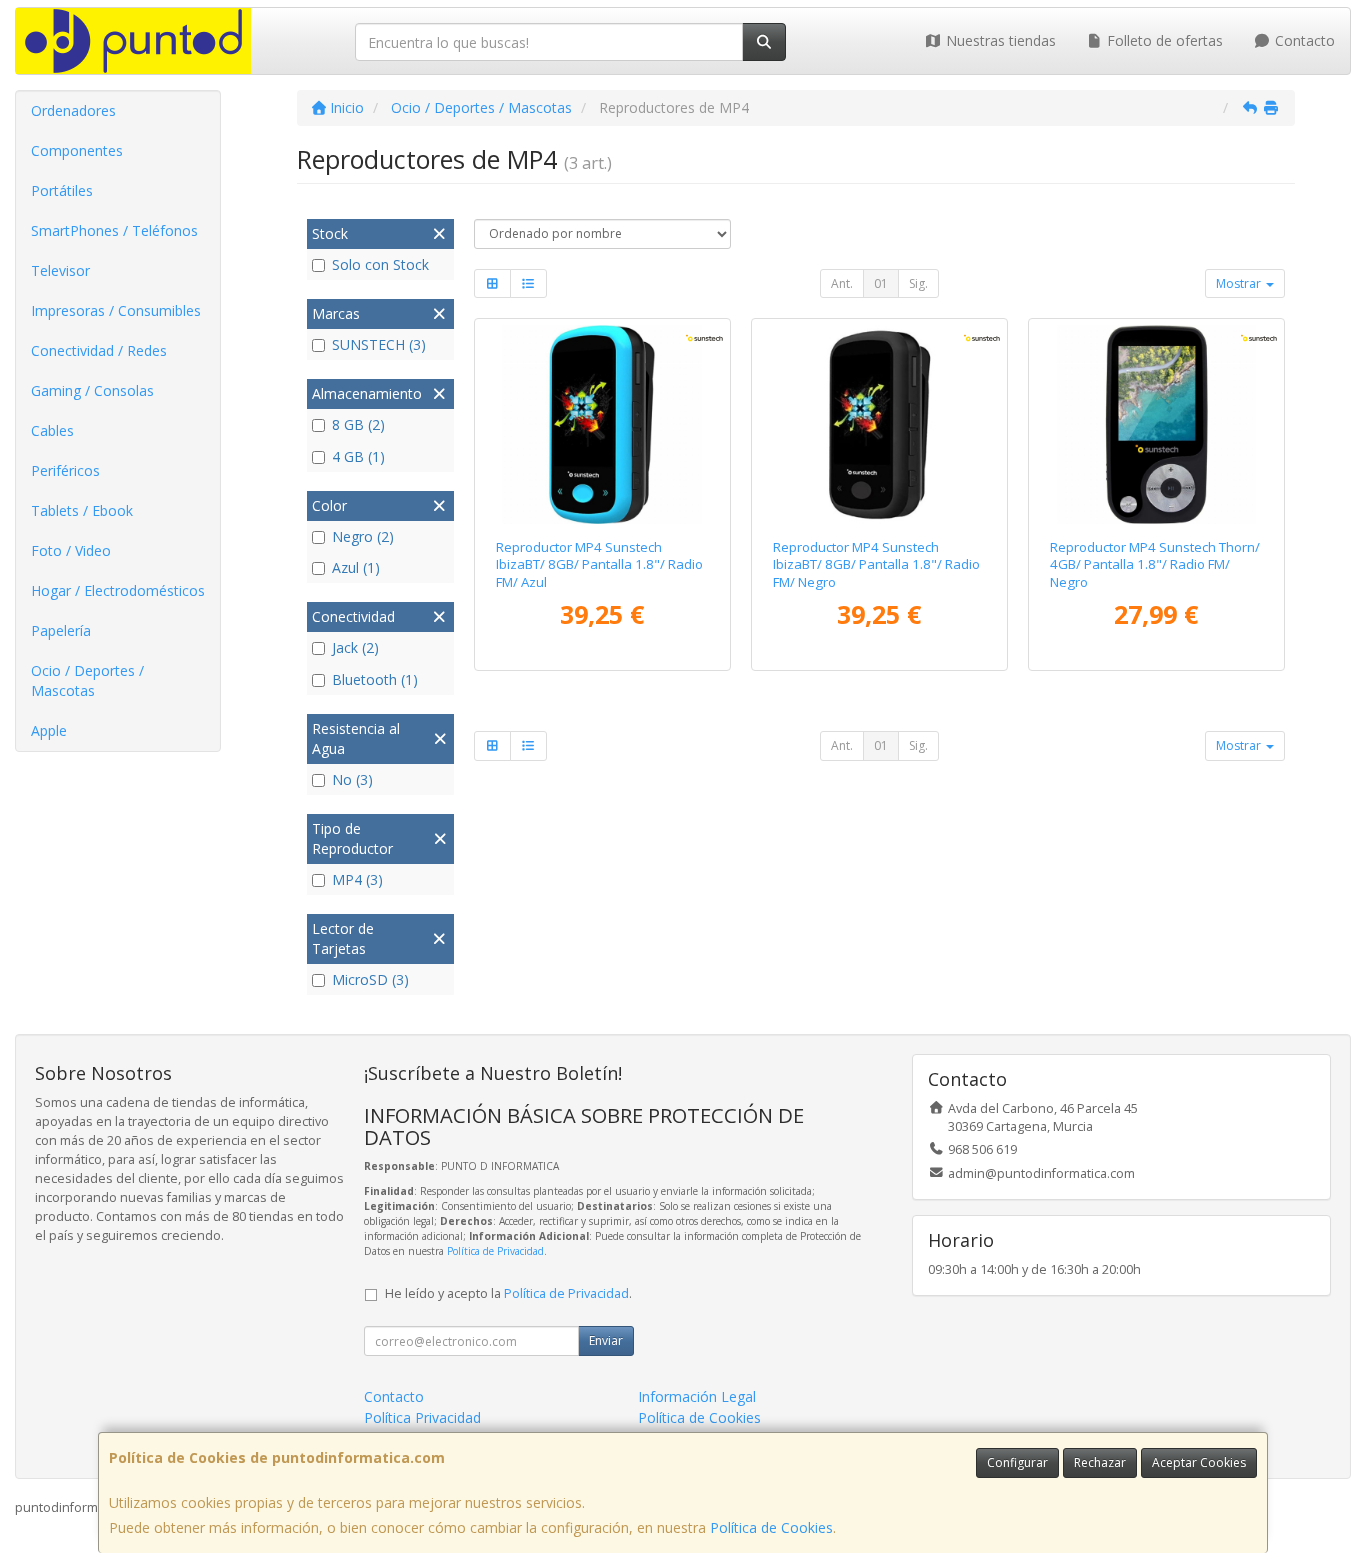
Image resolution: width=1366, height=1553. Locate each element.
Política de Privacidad (495, 1251)
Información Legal (697, 1396)
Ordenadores (73, 110)
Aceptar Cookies (1199, 1462)
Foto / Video (71, 550)
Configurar (1017, 1462)
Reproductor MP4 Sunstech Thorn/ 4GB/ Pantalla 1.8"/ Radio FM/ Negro (1155, 564)
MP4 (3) (357, 879)
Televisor (60, 270)
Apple (49, 730)
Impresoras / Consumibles (116, 310)
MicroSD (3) (370, 979)
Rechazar (1100, 1462)
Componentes (77, 150)
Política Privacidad (422, 1417)
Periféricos (65, 470)
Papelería (61, 630)
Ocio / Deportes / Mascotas (87, 680)
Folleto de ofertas (1163, 40)
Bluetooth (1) (375, 679)
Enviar (606, 1340)
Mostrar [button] (1240, 283)
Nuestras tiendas (999, 40)
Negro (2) (363, 536)
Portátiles (62, 190)
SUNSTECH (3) (379, 344)
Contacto (1303, 40)
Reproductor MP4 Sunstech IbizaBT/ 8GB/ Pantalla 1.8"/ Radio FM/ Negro (876, 564)
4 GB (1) (358, 456)
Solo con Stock (380, 264)
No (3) (352, 779)
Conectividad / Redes (99, 350)
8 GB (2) (358, 424)
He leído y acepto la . (508, 1293)
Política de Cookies (771, 1527)
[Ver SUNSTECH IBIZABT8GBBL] (601, 424)
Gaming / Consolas (92, 390)
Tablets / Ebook (82, 510)
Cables (52, 430)
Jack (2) (355, 647)
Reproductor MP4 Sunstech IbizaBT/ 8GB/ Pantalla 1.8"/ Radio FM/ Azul (599, 564)
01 (881, 283)
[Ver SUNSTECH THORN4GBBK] (1156, 424)
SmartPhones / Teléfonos (114, 230)
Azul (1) (356, 567)
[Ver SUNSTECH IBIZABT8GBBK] (879, 424)
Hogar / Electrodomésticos (118, 590)
